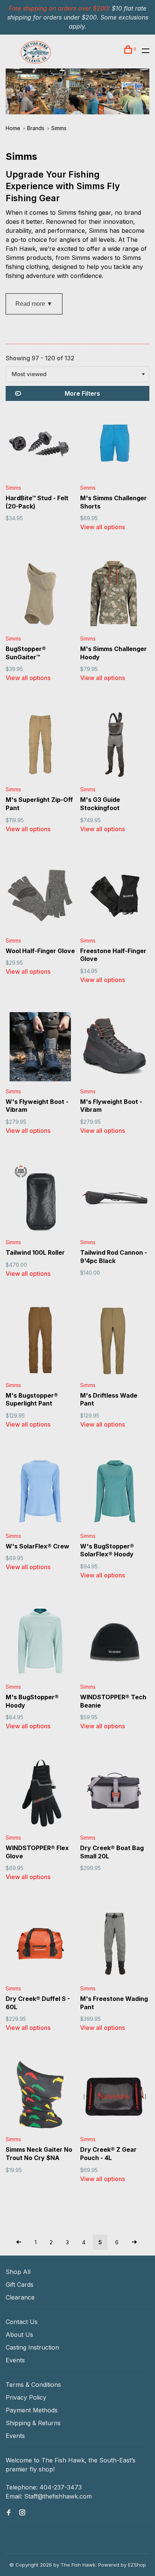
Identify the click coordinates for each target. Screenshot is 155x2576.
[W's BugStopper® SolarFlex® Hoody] (115, 1492)
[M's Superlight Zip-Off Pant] (40, 746)
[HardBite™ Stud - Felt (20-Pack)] (40, 444)
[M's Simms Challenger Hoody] (115, 595)
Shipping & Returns (33, 2423)
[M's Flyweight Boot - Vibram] (115, 1048)
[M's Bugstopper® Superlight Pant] (40, 1342)
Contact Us (22, 2322)
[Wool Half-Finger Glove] (40, 897)
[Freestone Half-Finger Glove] (115, 897)
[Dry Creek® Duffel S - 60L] (40, 1945)
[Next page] (134, 2242)
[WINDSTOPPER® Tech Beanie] (115, 1643)
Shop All (18, 2272)
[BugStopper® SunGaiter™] (40, 595)
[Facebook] (9, 2513)
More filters (82, 393)
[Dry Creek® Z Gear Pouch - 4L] (115, 2096)
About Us (19, 2335)
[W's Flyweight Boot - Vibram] (40, 1048)
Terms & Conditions (33, 2385)
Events (15, 2360)
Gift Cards (20, 2285)
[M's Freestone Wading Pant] (115, 1945)
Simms (59, 128)
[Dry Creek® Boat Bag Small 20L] (115, 1794)
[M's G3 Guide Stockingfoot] (115, 746)
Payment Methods (32, 2410)
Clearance (20, 2297)
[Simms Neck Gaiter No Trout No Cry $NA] (40, 2096)
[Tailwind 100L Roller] (40, 1199)
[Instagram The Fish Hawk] (22, 2513)
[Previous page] (19, 2242)
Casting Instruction (32, 2347)
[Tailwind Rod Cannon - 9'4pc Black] (115, 1199)
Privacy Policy (26, 2397)
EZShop (137, 2565)
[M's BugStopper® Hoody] (40, 1643)
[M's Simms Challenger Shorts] (115, 444)
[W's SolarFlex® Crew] (40, 1492)
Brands (36, 128)
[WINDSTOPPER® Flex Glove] (40, 1794)
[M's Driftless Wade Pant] (115, 1342)
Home (13, 128)
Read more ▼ (34, 304)
